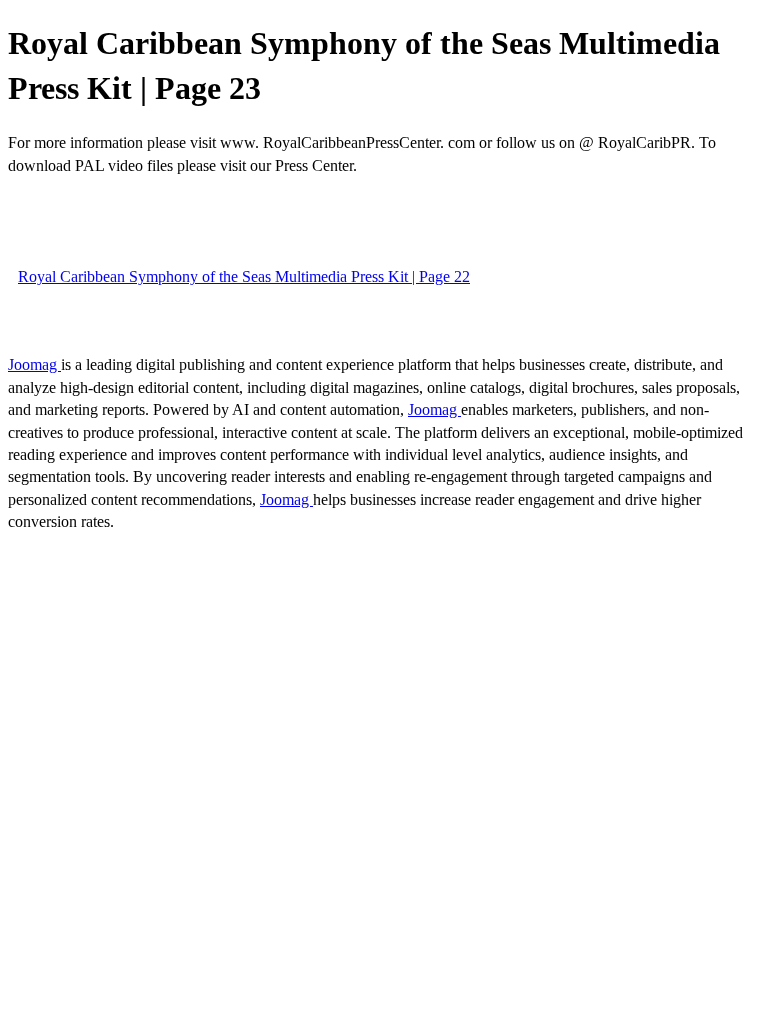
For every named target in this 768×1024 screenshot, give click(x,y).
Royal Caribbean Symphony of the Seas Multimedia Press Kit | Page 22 (244, 276)
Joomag (34, 364)
